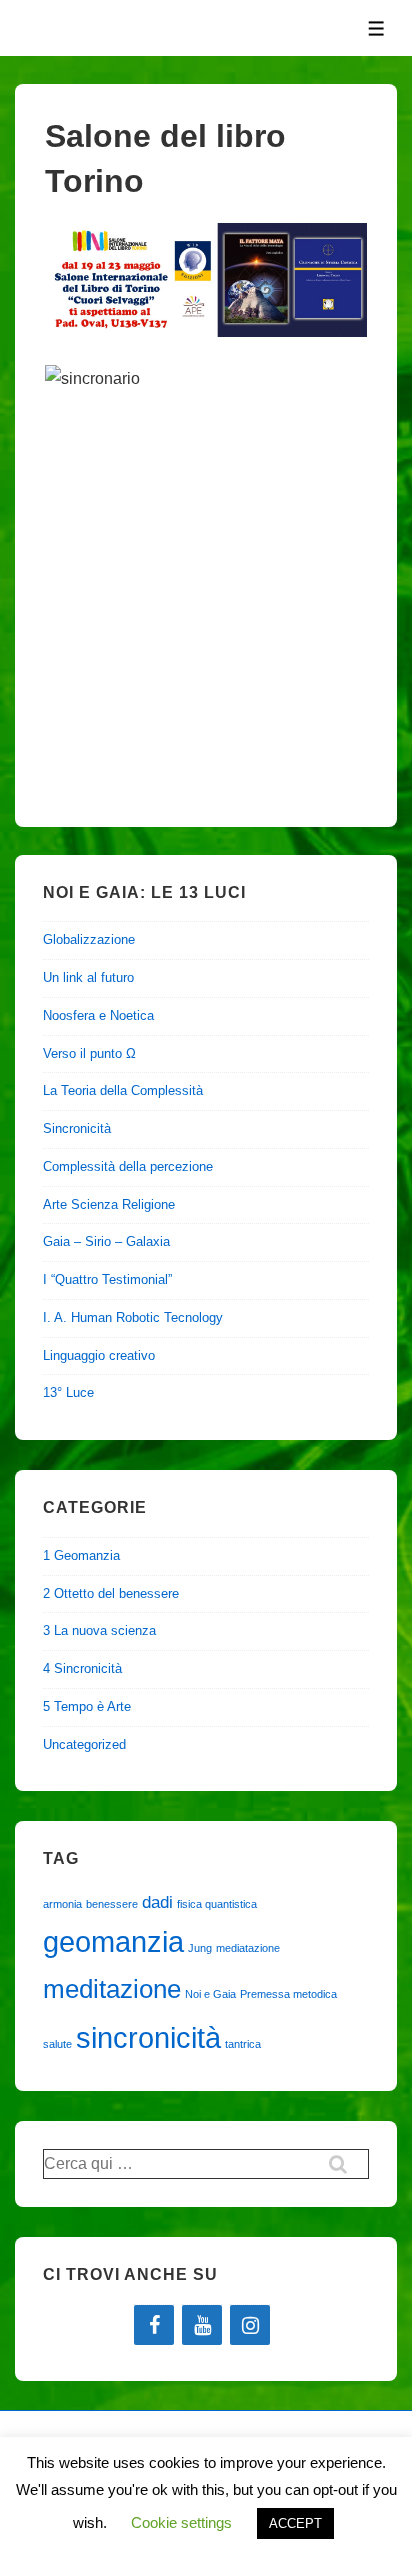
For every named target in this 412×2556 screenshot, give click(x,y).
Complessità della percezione (128, 1166)
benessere (112, 1904)
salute (57, 2044)
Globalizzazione (89, 939)
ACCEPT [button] (295, 2523)
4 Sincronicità (82, 1668)
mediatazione (248, 1948)
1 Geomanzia (81, 1555)
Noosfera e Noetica (98, 1015)
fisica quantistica (217, 1904)
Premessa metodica (288, 1994)
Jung (200, 1948)
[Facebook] (154, 2325)
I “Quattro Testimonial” (107, 1279)
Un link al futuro (88, 977)
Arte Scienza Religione (109, 1204)
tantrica (243, 2044)
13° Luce (68, 1392)
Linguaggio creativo (99, 1355)
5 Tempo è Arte (87, 1706)
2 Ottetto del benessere (111, 1593)
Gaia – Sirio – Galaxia (106, 1241)
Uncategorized (84, 1744)
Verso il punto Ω (89, 1053)
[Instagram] (250, 2325)
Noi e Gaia (210, 1994)
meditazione (112, 1989)
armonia (62, 1904)
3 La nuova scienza (99, 1630)
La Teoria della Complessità (123, 1090)
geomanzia (113, 1942)
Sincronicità (77, 1128)
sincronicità (148, 2037)
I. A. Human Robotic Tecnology (133, 1317)
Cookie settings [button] (181, 2522)
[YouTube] (202, 2325)
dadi (157, 1902)
